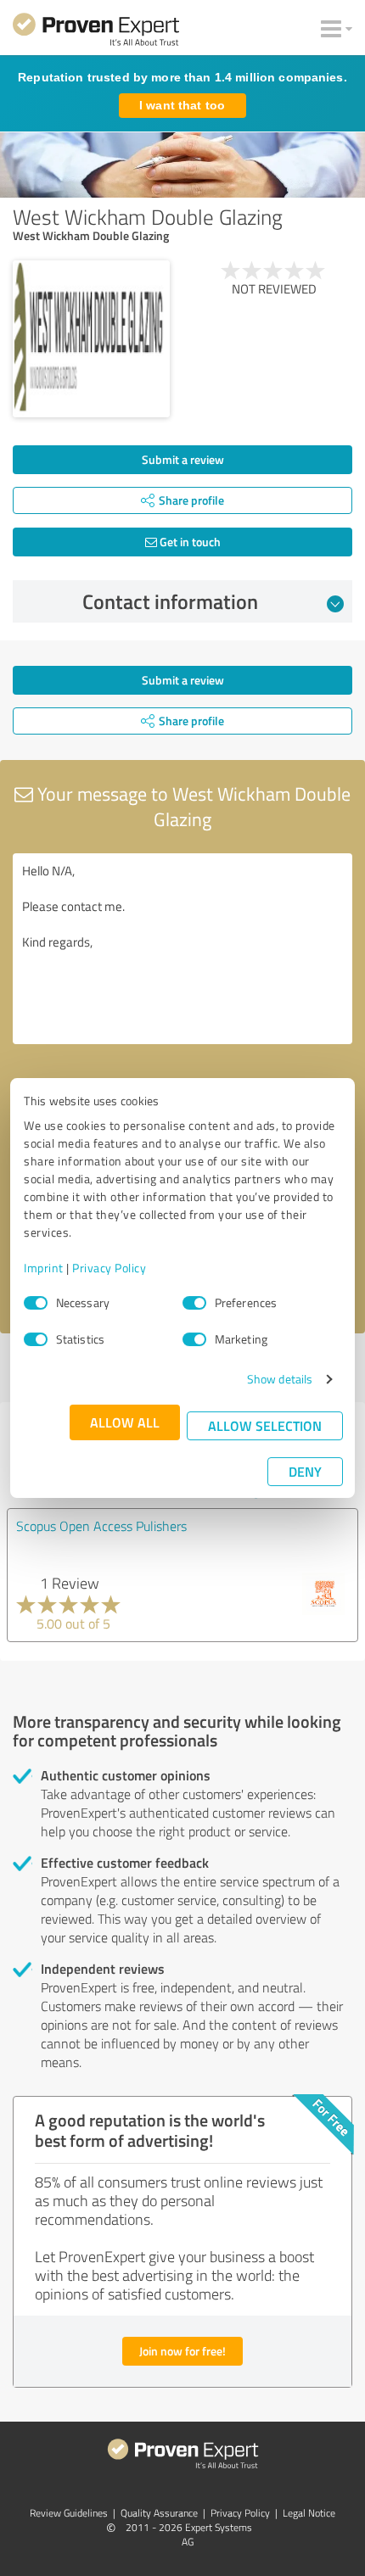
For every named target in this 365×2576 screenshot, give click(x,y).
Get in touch (189, 542)
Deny (305, 1471)
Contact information (170, 601)
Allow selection (265, 1425)
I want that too (182, 105)
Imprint (44, 1268)
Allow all (125, 1422)
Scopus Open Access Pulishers (101, 1526)
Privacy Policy (109, 1268)
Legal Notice (309, 2513)
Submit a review (183, 459)
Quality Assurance (159, 2513)
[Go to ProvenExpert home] (96, 32)
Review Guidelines (69, 2513)
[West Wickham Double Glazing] (91, 339)
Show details (280, 1379)
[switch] (194, 1303)
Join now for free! (182, 2351)
